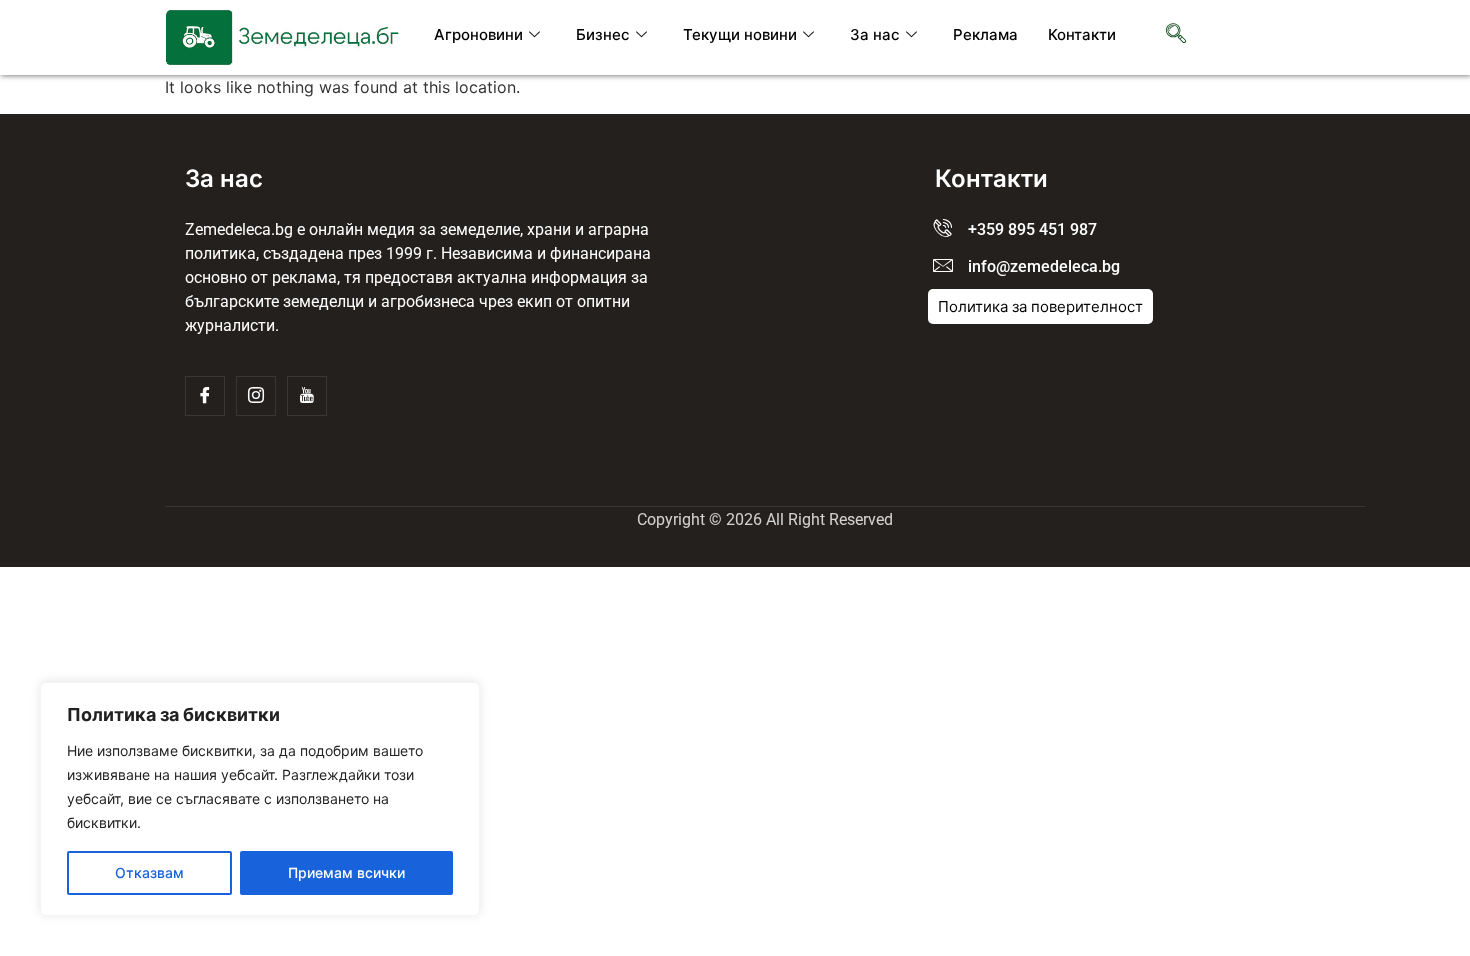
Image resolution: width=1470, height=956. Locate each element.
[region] (260, 799)
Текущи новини (740, 34)
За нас (875, 34)
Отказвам (149, 872)
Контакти (1082, 34)
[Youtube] (307, 396)
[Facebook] (205, 396)
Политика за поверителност (1040, 306)
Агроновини (478, 34)
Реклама (985, 34)
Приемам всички (346, 872)
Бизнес (603, 34)
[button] (1176, 35)
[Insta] (256, 396)
